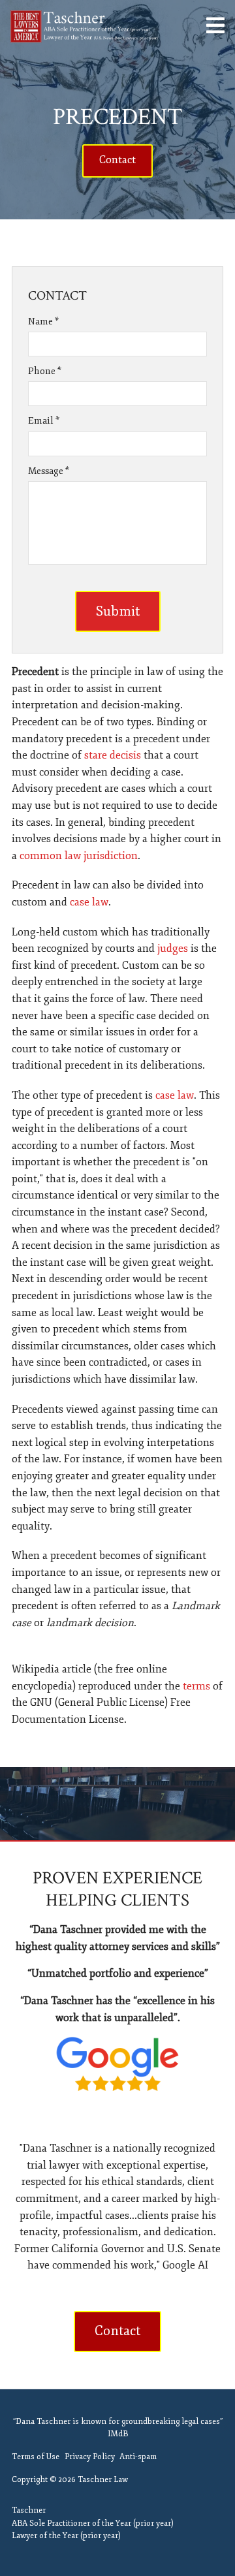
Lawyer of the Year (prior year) (66, 2536)
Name (43, 322)
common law (50, 856)
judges (173, 949)
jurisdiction (111, 856)
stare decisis (113, 755)
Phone (45, 371)
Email (44, 421)
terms (196, 1686)
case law (89, 902)
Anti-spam (138, 2457)
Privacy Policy (90, 2457)
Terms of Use (36, 2457)
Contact (117, 160)
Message (49, 471)
